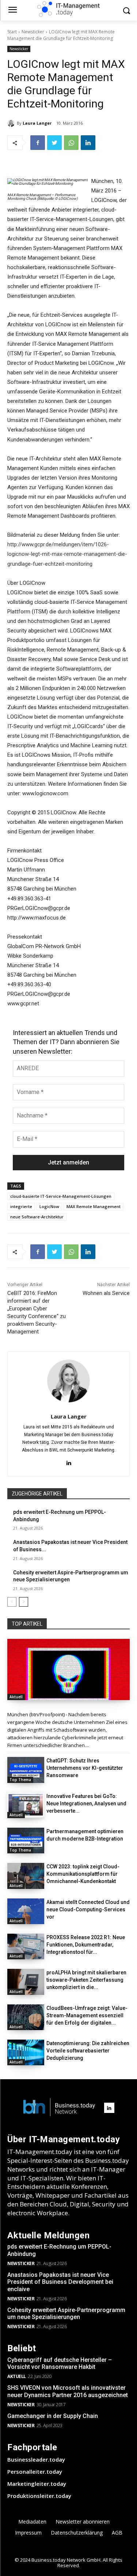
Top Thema (20, 1780)
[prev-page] (12, 1602)
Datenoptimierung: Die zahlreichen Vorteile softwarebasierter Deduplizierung (88, 2051)
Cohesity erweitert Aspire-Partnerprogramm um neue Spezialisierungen (66, 2313)
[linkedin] (68, 1462)
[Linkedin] (88, 143)
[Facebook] (38, 143)
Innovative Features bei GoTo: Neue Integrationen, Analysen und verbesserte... (86, 1803)
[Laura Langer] (12, 123)
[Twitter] (54, 143)
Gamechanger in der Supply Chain (53, 2416)
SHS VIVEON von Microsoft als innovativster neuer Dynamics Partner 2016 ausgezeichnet (68, 2391)
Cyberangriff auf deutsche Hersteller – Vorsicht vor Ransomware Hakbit (60, 2363)
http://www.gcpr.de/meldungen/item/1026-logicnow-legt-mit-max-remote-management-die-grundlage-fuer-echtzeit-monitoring (67, 554)
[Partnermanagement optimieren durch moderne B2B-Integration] (26, 1841)
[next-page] (24, 1602)
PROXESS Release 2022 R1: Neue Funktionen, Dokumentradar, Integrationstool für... (86, 1945)
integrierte (21, 1206)
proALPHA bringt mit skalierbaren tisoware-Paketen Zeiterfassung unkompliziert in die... (86, 1980)
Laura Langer (37, 123)
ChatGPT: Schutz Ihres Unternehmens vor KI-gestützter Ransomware (85, 1768)
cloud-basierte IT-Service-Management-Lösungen (61, 1196)
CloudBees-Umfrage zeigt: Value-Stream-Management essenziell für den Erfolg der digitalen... (87, 2015)
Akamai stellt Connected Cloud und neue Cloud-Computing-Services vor (88, 1909)
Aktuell (16, 1697)
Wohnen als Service (106, 1293)
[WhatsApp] (71, 143)
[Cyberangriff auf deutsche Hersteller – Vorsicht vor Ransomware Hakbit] (68, 1670)
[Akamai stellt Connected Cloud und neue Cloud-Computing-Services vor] (26, 1911)
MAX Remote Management (94, 1206)
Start (12, 32)
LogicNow (49, 1206)
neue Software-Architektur (37, 1217)
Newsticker (33, 32)
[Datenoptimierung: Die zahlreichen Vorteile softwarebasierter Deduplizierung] (26, 2052)
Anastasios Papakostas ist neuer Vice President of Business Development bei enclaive (60, 2282)
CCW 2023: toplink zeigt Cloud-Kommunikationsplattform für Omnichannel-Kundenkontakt (83, 1874)
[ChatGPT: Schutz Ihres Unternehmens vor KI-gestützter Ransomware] (26, 1770)
